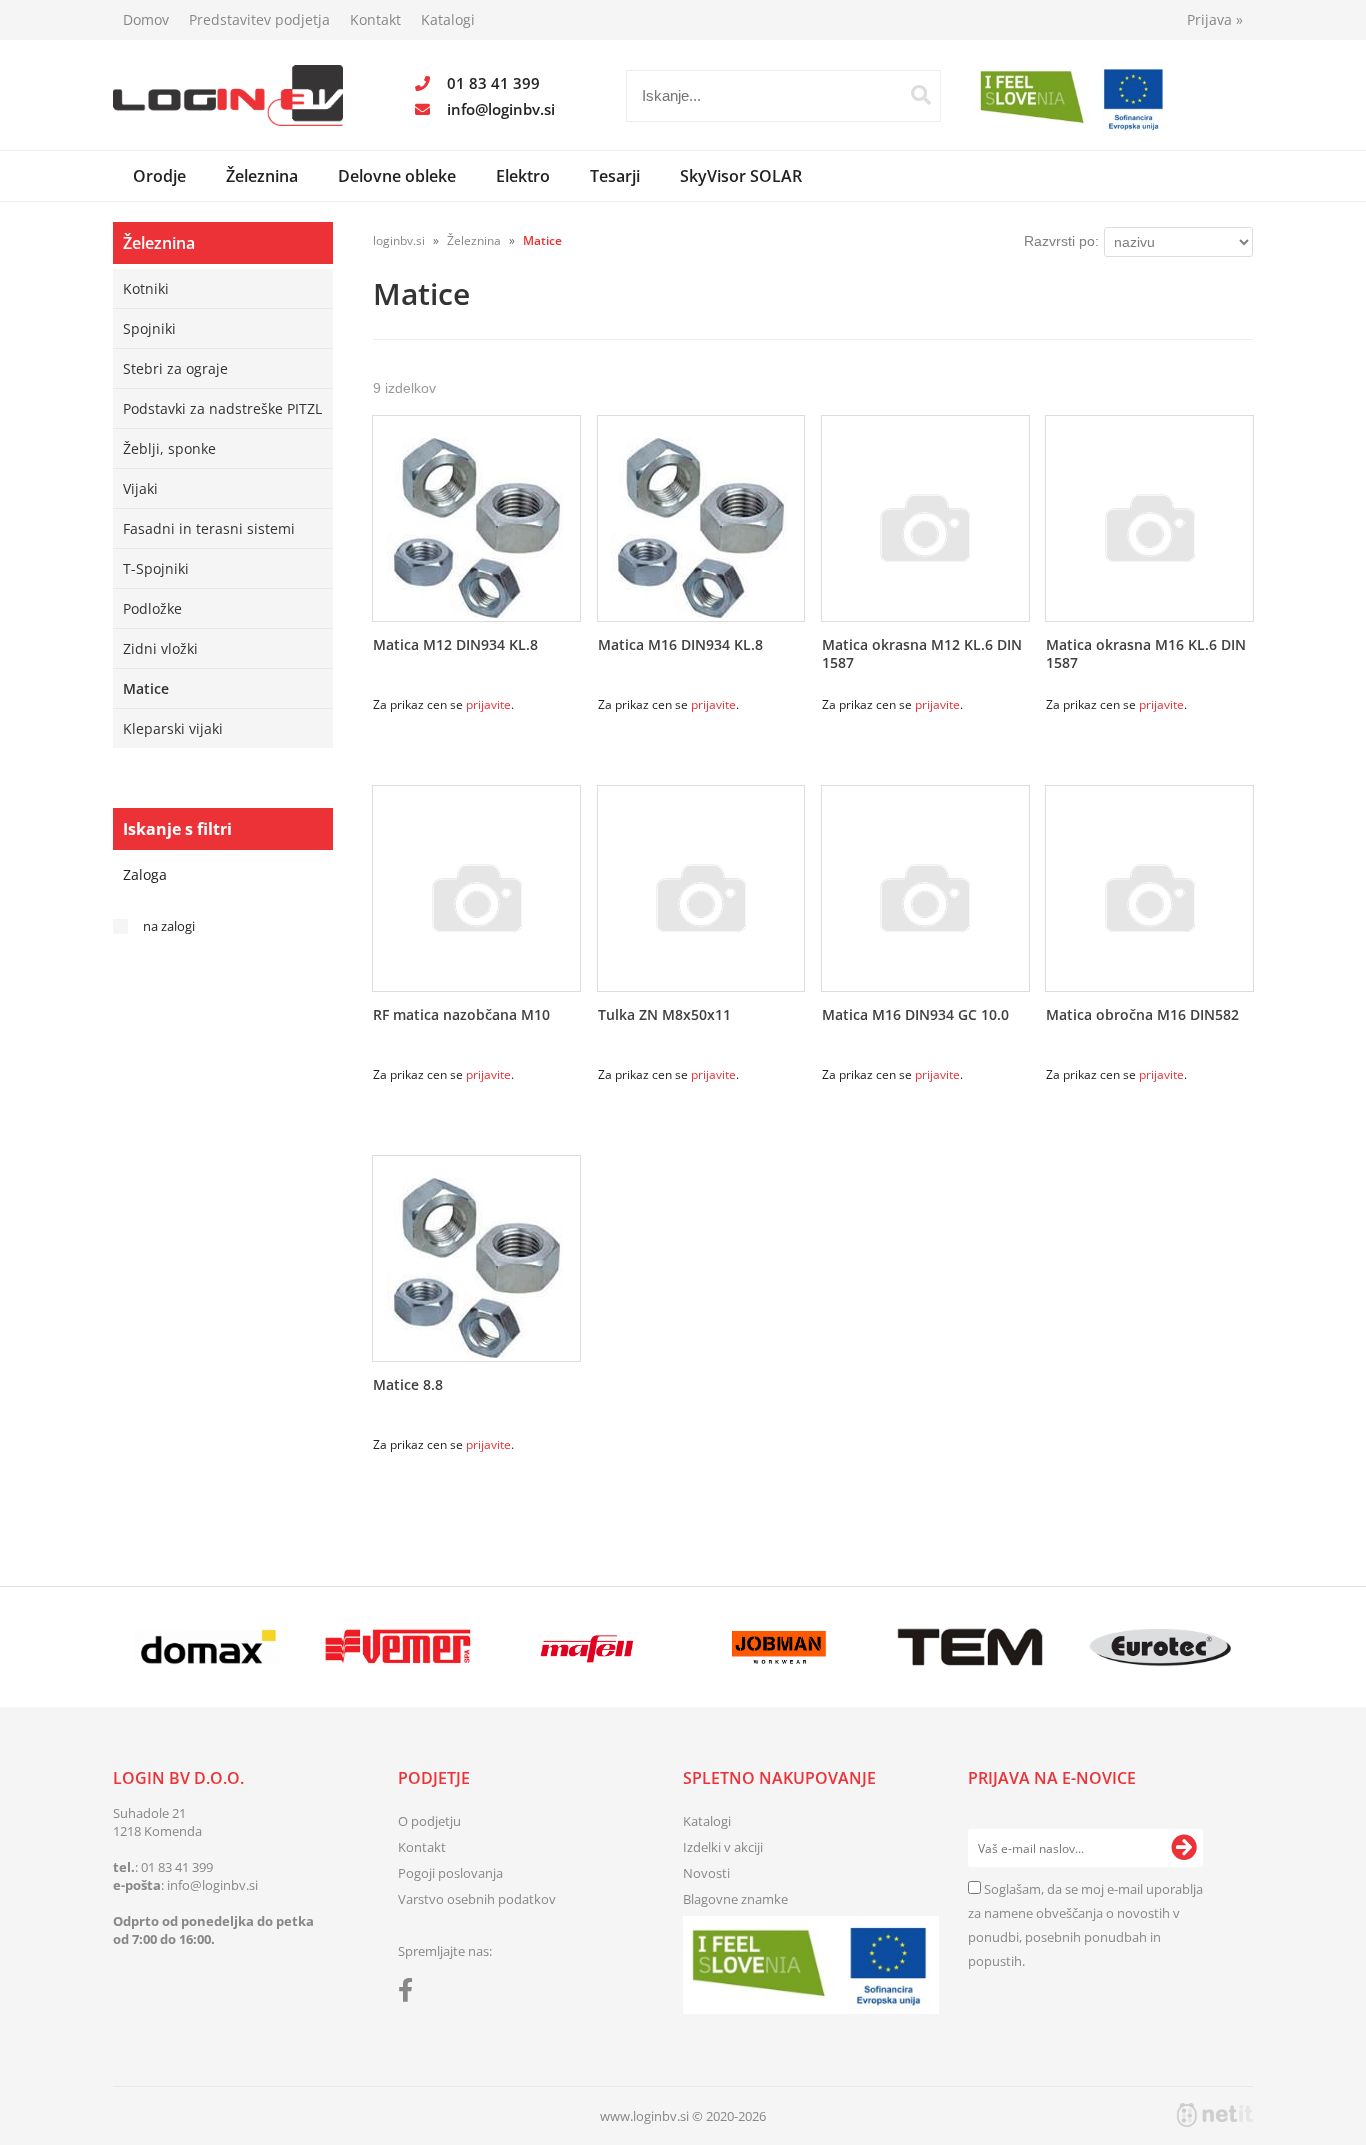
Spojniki (149, 328)
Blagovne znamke (735, 1899)
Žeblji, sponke (169, 448)
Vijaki (140, 488)
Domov (146, 19)
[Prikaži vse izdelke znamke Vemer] (397, 1647)
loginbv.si (399, 240)
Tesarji (615, 176)
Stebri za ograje (175, 368)
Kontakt (375, 19)
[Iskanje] (921, 95)
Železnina (262, 176)
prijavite (488, 704)
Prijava (1215, 19)
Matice (146, 688)
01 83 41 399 (493, 83)
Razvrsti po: (1061, 241)
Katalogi (448, 19)
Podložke (152, 608)
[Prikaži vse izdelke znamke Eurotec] (1160, 1647)
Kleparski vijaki (173, 728)
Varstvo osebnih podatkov (477, 1899)
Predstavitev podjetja (259, 19)
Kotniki (146, 288)
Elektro (523, 176)
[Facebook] (410, 1994)
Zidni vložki (160, 648)
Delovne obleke (397, 176)
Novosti (706, 1873)
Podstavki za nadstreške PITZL (222, 408)
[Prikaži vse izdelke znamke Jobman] (779, 1647)
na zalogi (169, 926)
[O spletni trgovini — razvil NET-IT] (1215, 2115)
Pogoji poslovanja (450, 1873)
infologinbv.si (501, 109)
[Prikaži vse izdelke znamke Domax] (207, 1647)
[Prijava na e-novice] (1184, 1848)
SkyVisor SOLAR (741, 176)
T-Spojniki (156, 568)
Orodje (159, 176)
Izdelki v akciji (723, 1847)
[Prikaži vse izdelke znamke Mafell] (588, 1647)
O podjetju (429, 1821)
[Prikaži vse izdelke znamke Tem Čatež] (969, 1647)
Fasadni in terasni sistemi (209, 528)
